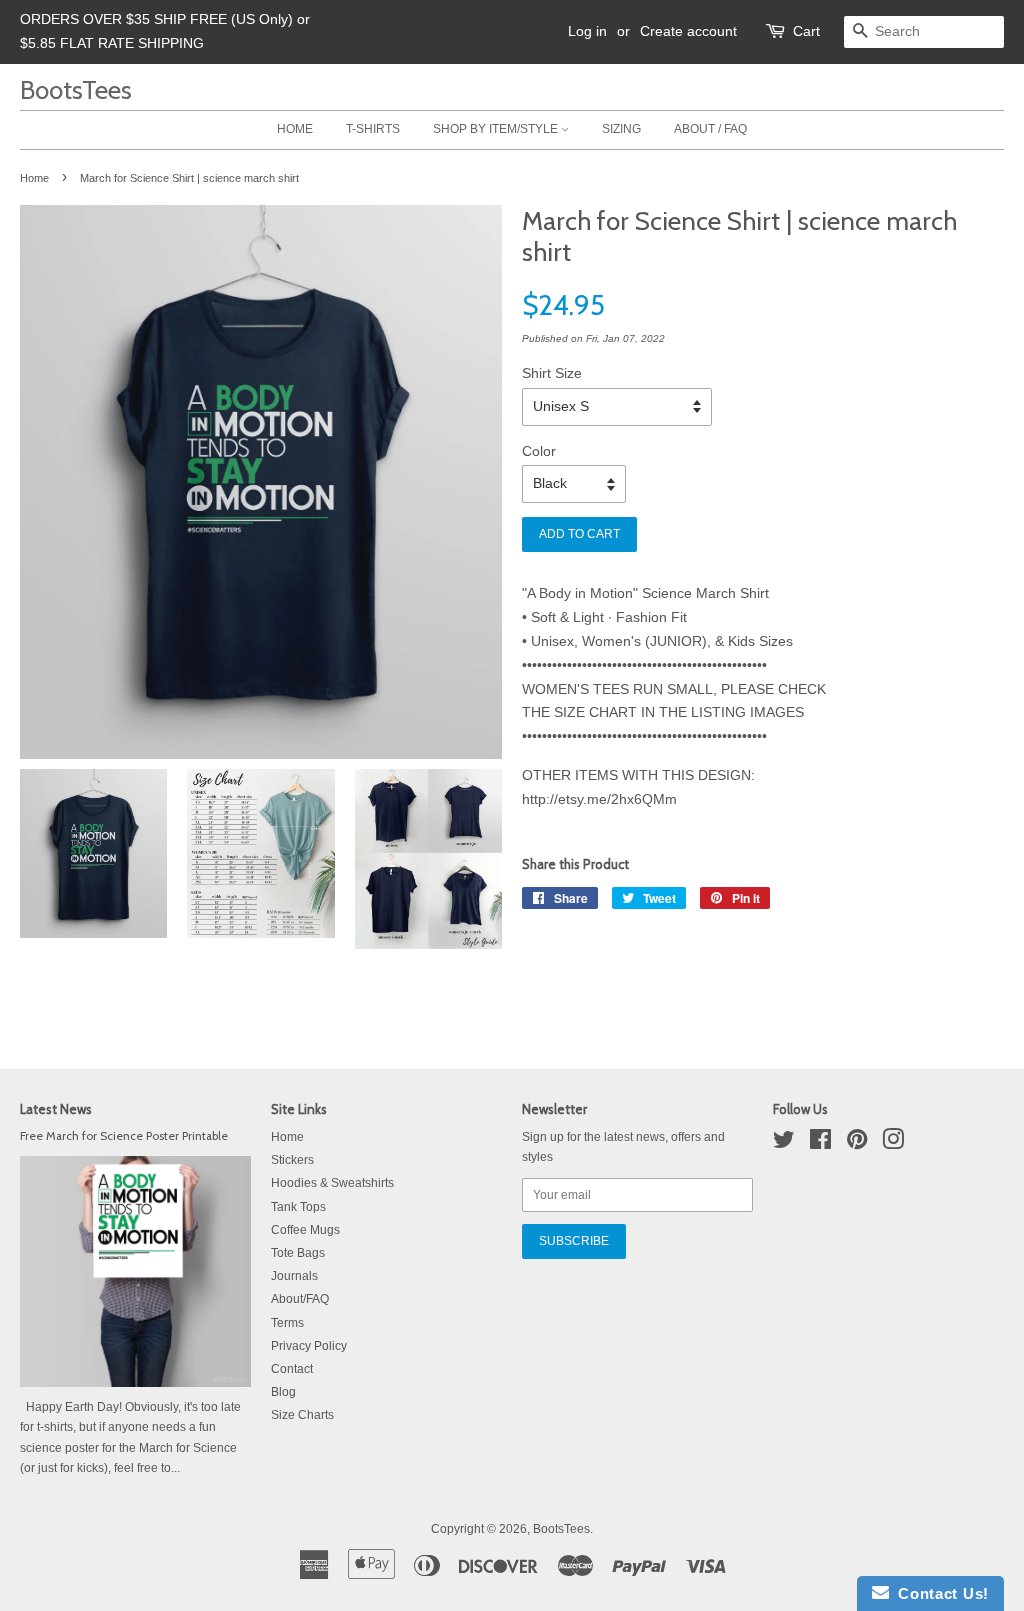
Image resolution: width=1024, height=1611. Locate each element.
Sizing (621, 129)
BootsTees (76, 89)
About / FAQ (710, 129)
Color (539, 451)
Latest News (56, 1109)
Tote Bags (298, 1253)
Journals (294, 1276)
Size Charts (302, 1415)
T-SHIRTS (373, 129)
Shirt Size (552, 373)
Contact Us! (939, 1593)
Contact (292, 1369)
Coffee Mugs (305, 1230)
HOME (295, 129)
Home (34, 178)
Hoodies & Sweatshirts (332, 1183)
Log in (587, 31)
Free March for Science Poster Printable (124, 1136)
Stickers (292, 1160)
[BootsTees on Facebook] (820, 1144)
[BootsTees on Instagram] (893, 1144)
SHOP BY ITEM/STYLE (497, 129)
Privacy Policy (309, 1346)
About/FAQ (300, 1299)
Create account (688, 31)
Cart (806, 31)
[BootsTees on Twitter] (784, 1144)
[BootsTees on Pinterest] (857, 1144)
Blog (283, 1392)
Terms (287, 1323)
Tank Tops (298, 1207)
